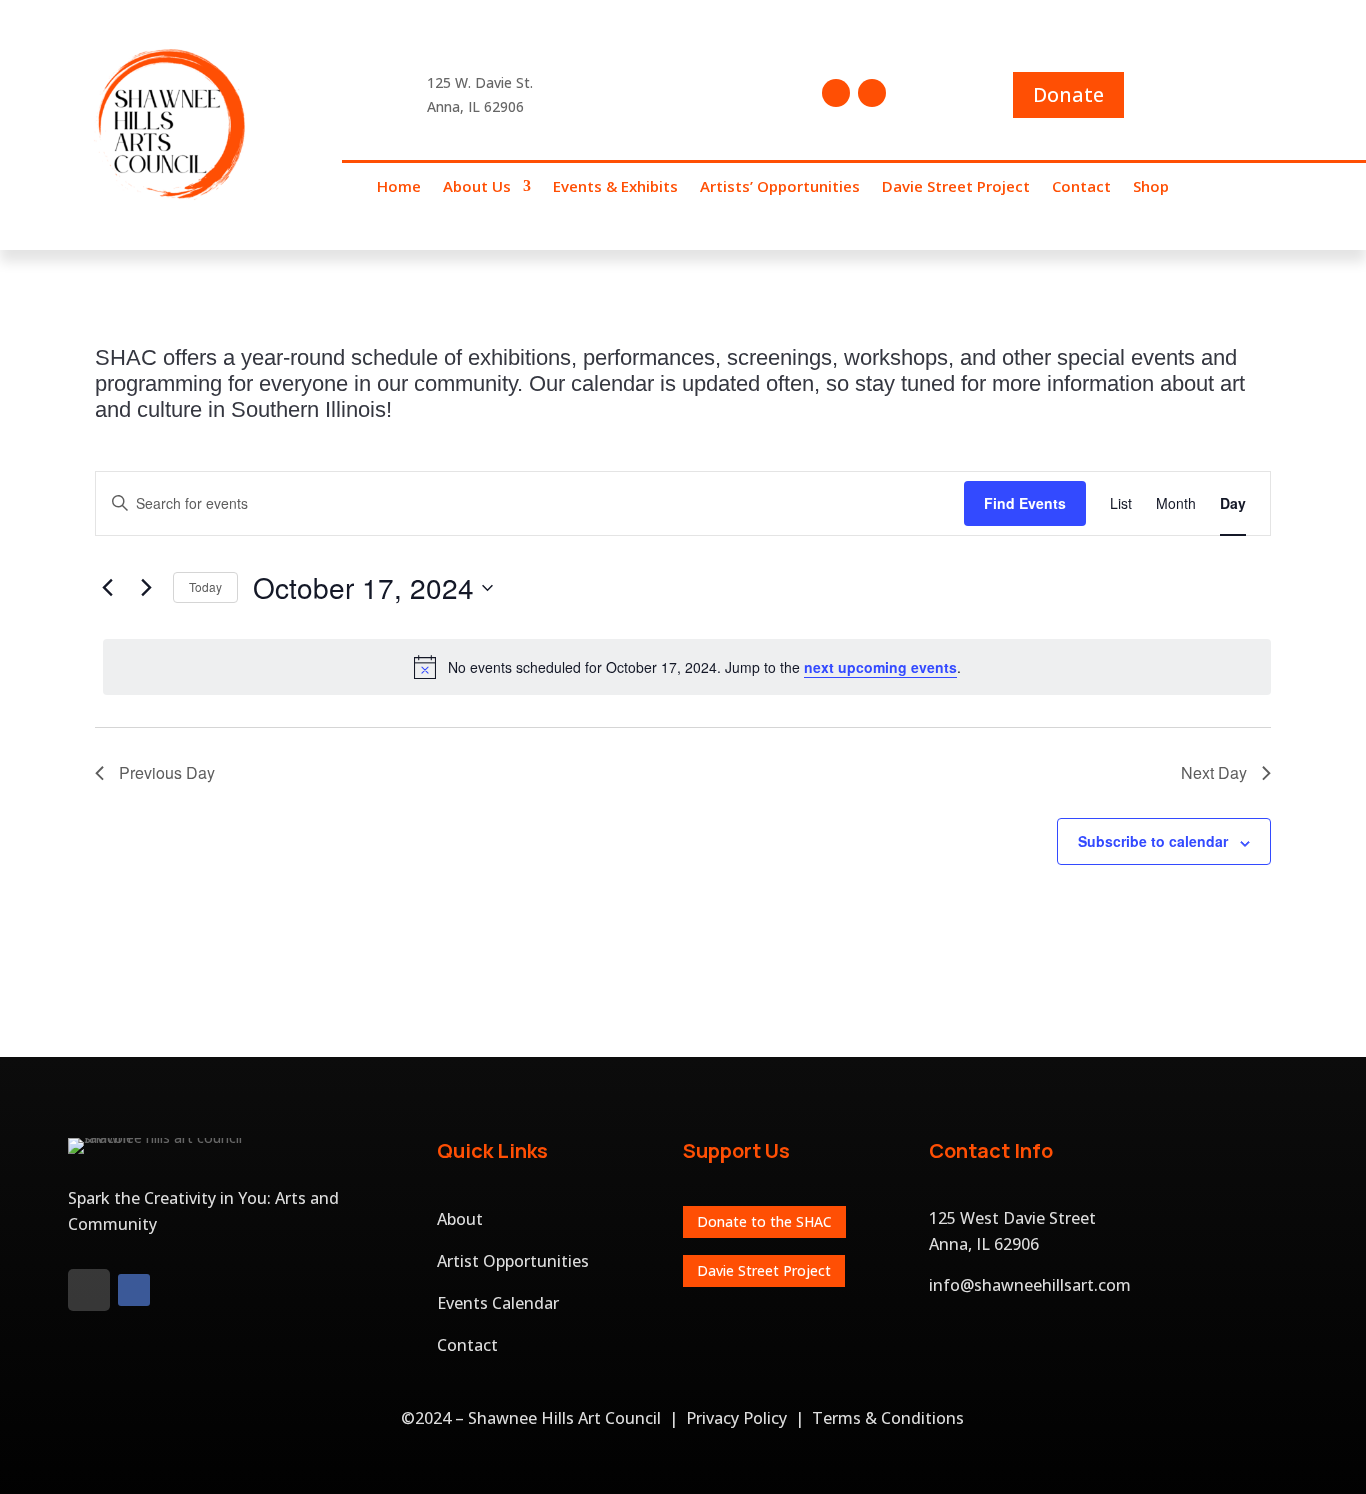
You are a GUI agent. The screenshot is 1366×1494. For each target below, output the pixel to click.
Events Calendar (498, 1303)
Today (205, 586)
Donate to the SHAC (764, 1221)
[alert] (687, 667)
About (460, 1219)
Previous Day (167, 772)
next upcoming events (880, 667)
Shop (1151, 187)
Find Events (1025, 503)
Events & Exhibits (615, 187)
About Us (477, 187)
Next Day (1214, 772)
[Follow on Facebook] (836, 93)
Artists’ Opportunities (780, 187)
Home (399, 187)
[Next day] (146, 588)
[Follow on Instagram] (872, 93)
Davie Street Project (956, 187)
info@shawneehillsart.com (1030, 1285)
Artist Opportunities (513, 1261)
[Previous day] (107, 588)
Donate (1068, 94)
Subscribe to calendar (1153, 841)
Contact (1081, 187)
